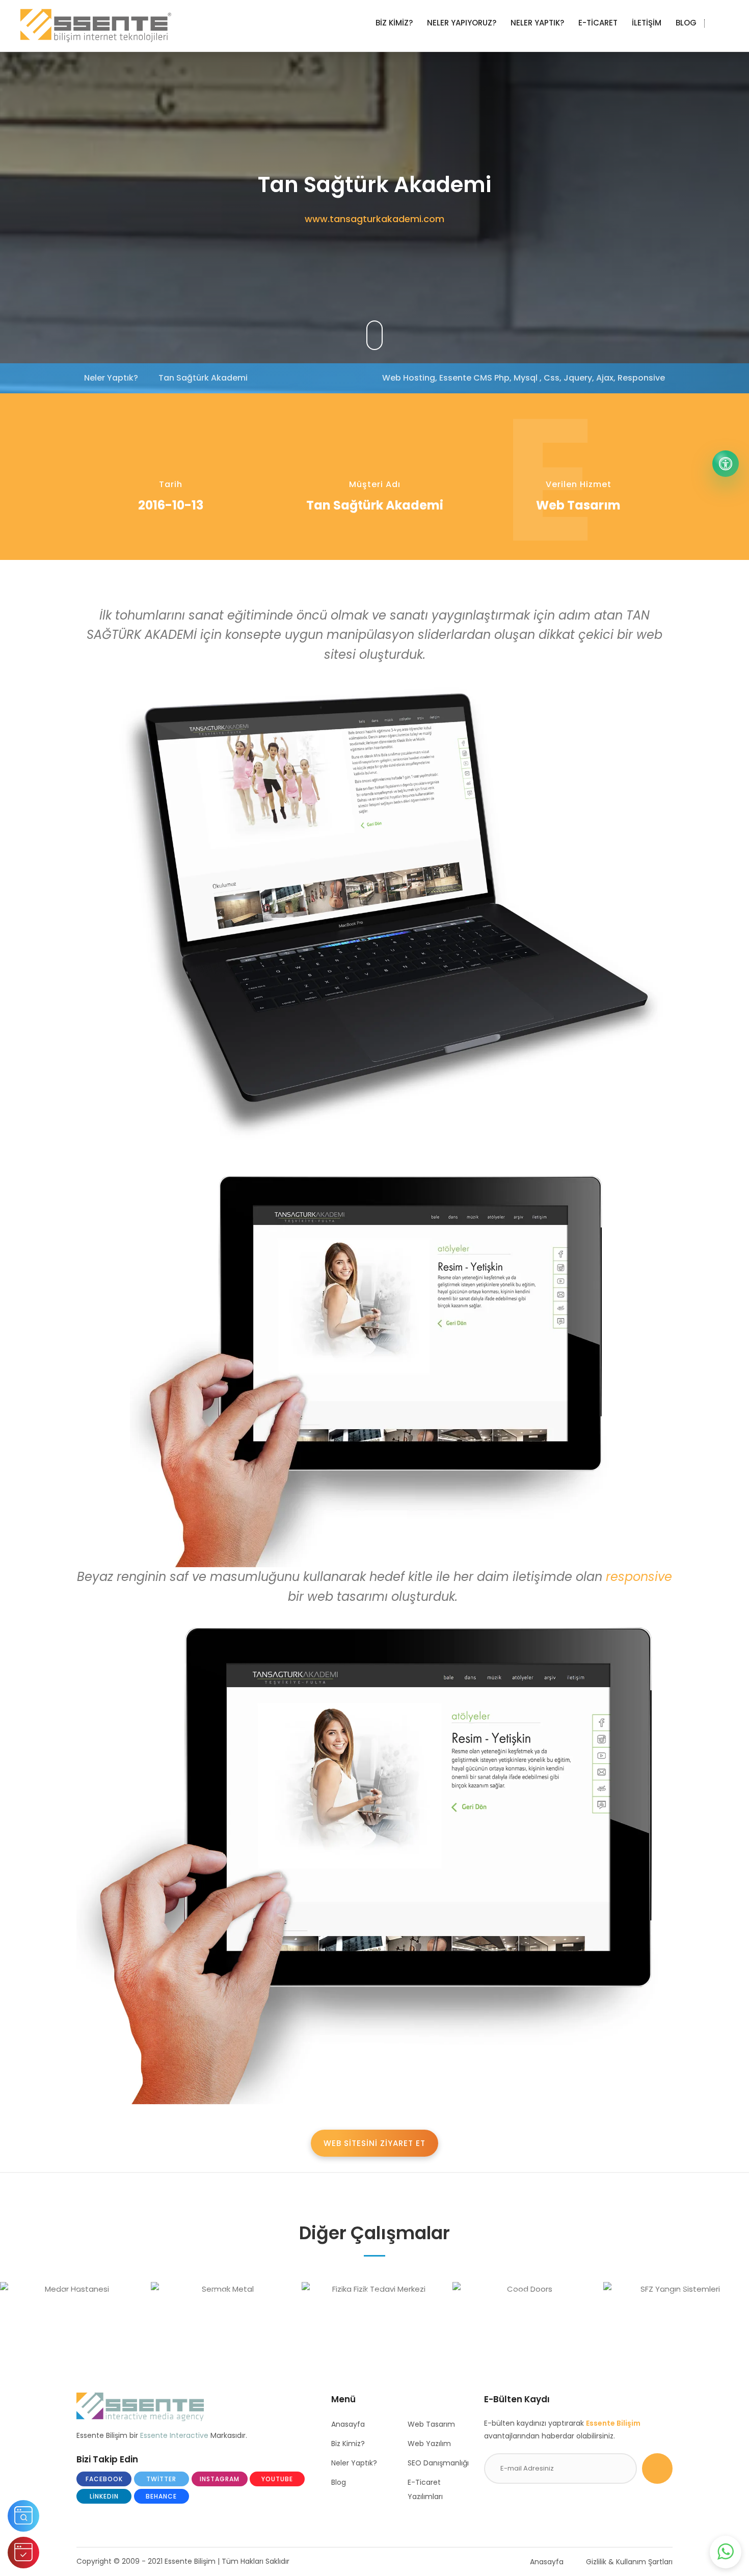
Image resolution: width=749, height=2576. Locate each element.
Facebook (104, 2479)
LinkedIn (104, 2496)
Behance (161, 2496)
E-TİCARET (598, 23)
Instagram (220, 2479)
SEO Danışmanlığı (438, 2463)
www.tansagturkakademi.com (374, 219)
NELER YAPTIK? (537, 23)
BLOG (686, 23)
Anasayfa (348, 2424)
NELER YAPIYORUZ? (462, 23)
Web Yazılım (429, 2444)
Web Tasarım (431, 2424)
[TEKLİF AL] (23, 2553)
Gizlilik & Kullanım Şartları (629, 2562)
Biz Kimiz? (348, 2444)
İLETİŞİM (647, 23)
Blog (339, 2482)
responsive (639, 1577)
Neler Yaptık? (354, 2463)
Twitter (161, 2479)
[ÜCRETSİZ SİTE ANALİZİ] (23, 2516)
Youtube (277, 2479)
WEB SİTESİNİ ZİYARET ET (374, 2143)
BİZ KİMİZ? (394, 23)
